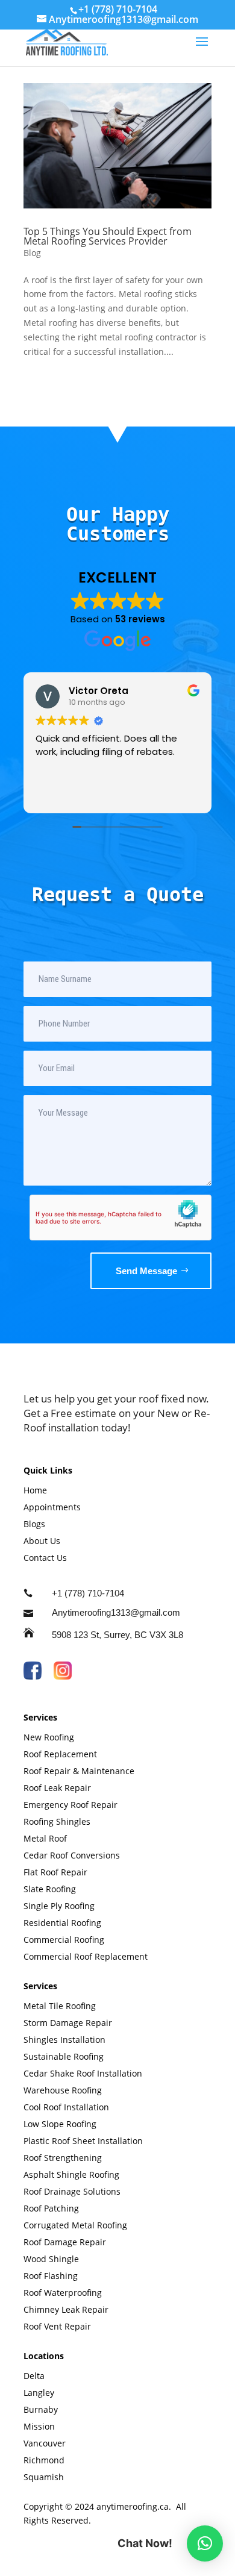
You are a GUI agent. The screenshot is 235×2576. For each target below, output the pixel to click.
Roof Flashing (52, 2276)
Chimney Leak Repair (67, 2309)
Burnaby (41, 2409)
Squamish (44, 2477)
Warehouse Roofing (64, 2090)
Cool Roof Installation (66, 2107)
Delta (34, 2376)
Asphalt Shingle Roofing (73, 2174)
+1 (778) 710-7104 (118, 9)
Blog (32, 253)
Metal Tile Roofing (60, 2006)
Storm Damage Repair (68, 2023)
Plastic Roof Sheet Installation (83, 2141)
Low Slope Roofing (61, 2124)
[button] (205, 2543)
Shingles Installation (64, 2040)
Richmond (44, 2460)
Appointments (52, 1507)
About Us (42, 1541)
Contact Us (45, 1558)
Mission (39, 2426)
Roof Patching (52, 2208)
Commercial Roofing (65, 1940)
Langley (39, 2393)
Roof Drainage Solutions (73, 2191)
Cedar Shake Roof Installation (83, 2073)
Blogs (34, 1524)
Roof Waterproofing (64, 2293)
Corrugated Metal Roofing (77, 2225)
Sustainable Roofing (64, 2056)
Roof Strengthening (63, 2158)
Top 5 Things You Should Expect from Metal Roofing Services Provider (108, 236)
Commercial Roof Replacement (86, 1956)
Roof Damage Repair (66, 2242)
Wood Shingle (52, 2259)
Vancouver (45, 2443)
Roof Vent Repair (57, 2326)
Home (35, 1490)
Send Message (146, 1271)
